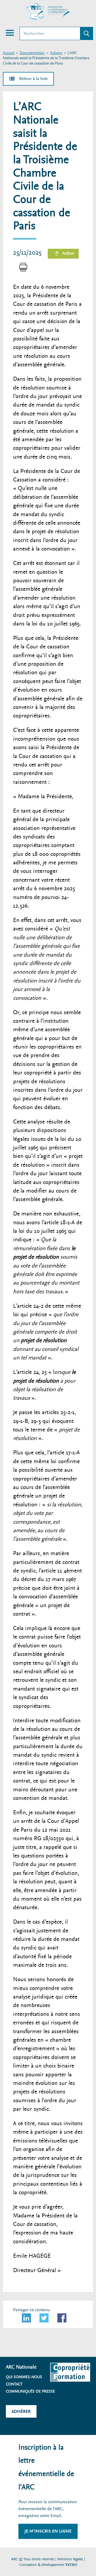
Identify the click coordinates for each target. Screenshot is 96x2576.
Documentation (32, 53)
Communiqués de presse (30, 2391)
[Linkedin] (26, 2318)
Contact (14, 2384)
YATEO (71, 2565)
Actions (56, 53)
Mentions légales (70, 2559)
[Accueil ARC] (48, 11)
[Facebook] (62, 2318)
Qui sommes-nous (24, 2377)
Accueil (9, 53)
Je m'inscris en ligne (48, 2531)
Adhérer (21, 2411)
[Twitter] (44, 2318)
